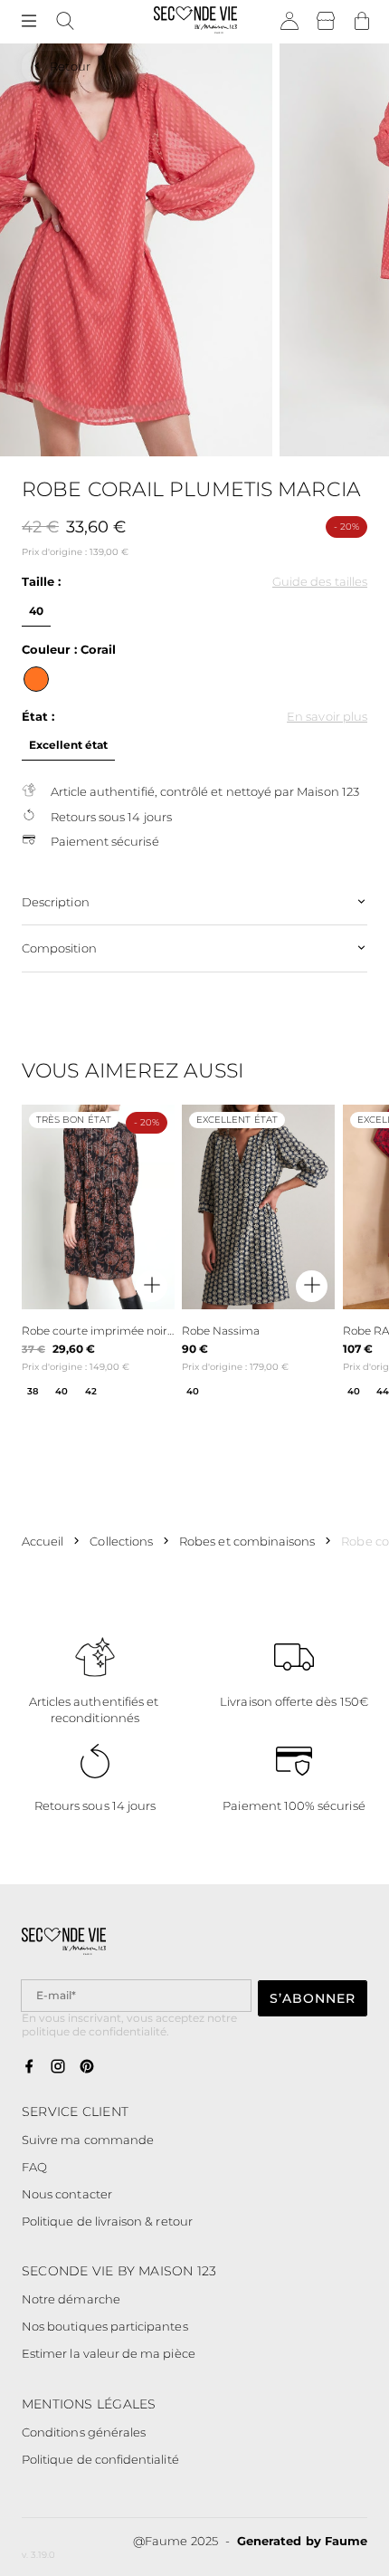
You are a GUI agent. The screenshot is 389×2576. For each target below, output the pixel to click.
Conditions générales (84, 2432)
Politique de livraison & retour (107, 2221)
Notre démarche (71, 2299)
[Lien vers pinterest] (87, 2068)
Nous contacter (67, 2194)
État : (38, 716)
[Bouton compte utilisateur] (289, 22)
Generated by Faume (302, 2541)
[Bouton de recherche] (65, 22)
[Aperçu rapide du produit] (152, 1286)
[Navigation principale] (29, 22)
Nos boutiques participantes (105, 2326)
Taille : (41, 581)
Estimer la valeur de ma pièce (109, 2353)
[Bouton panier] (362, 22)
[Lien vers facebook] (29, 2068)
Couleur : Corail (69, 649)
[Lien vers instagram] (58, 2068)
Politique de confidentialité (100, 2459)
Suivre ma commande (88, 2140)
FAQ (34, 2167)
